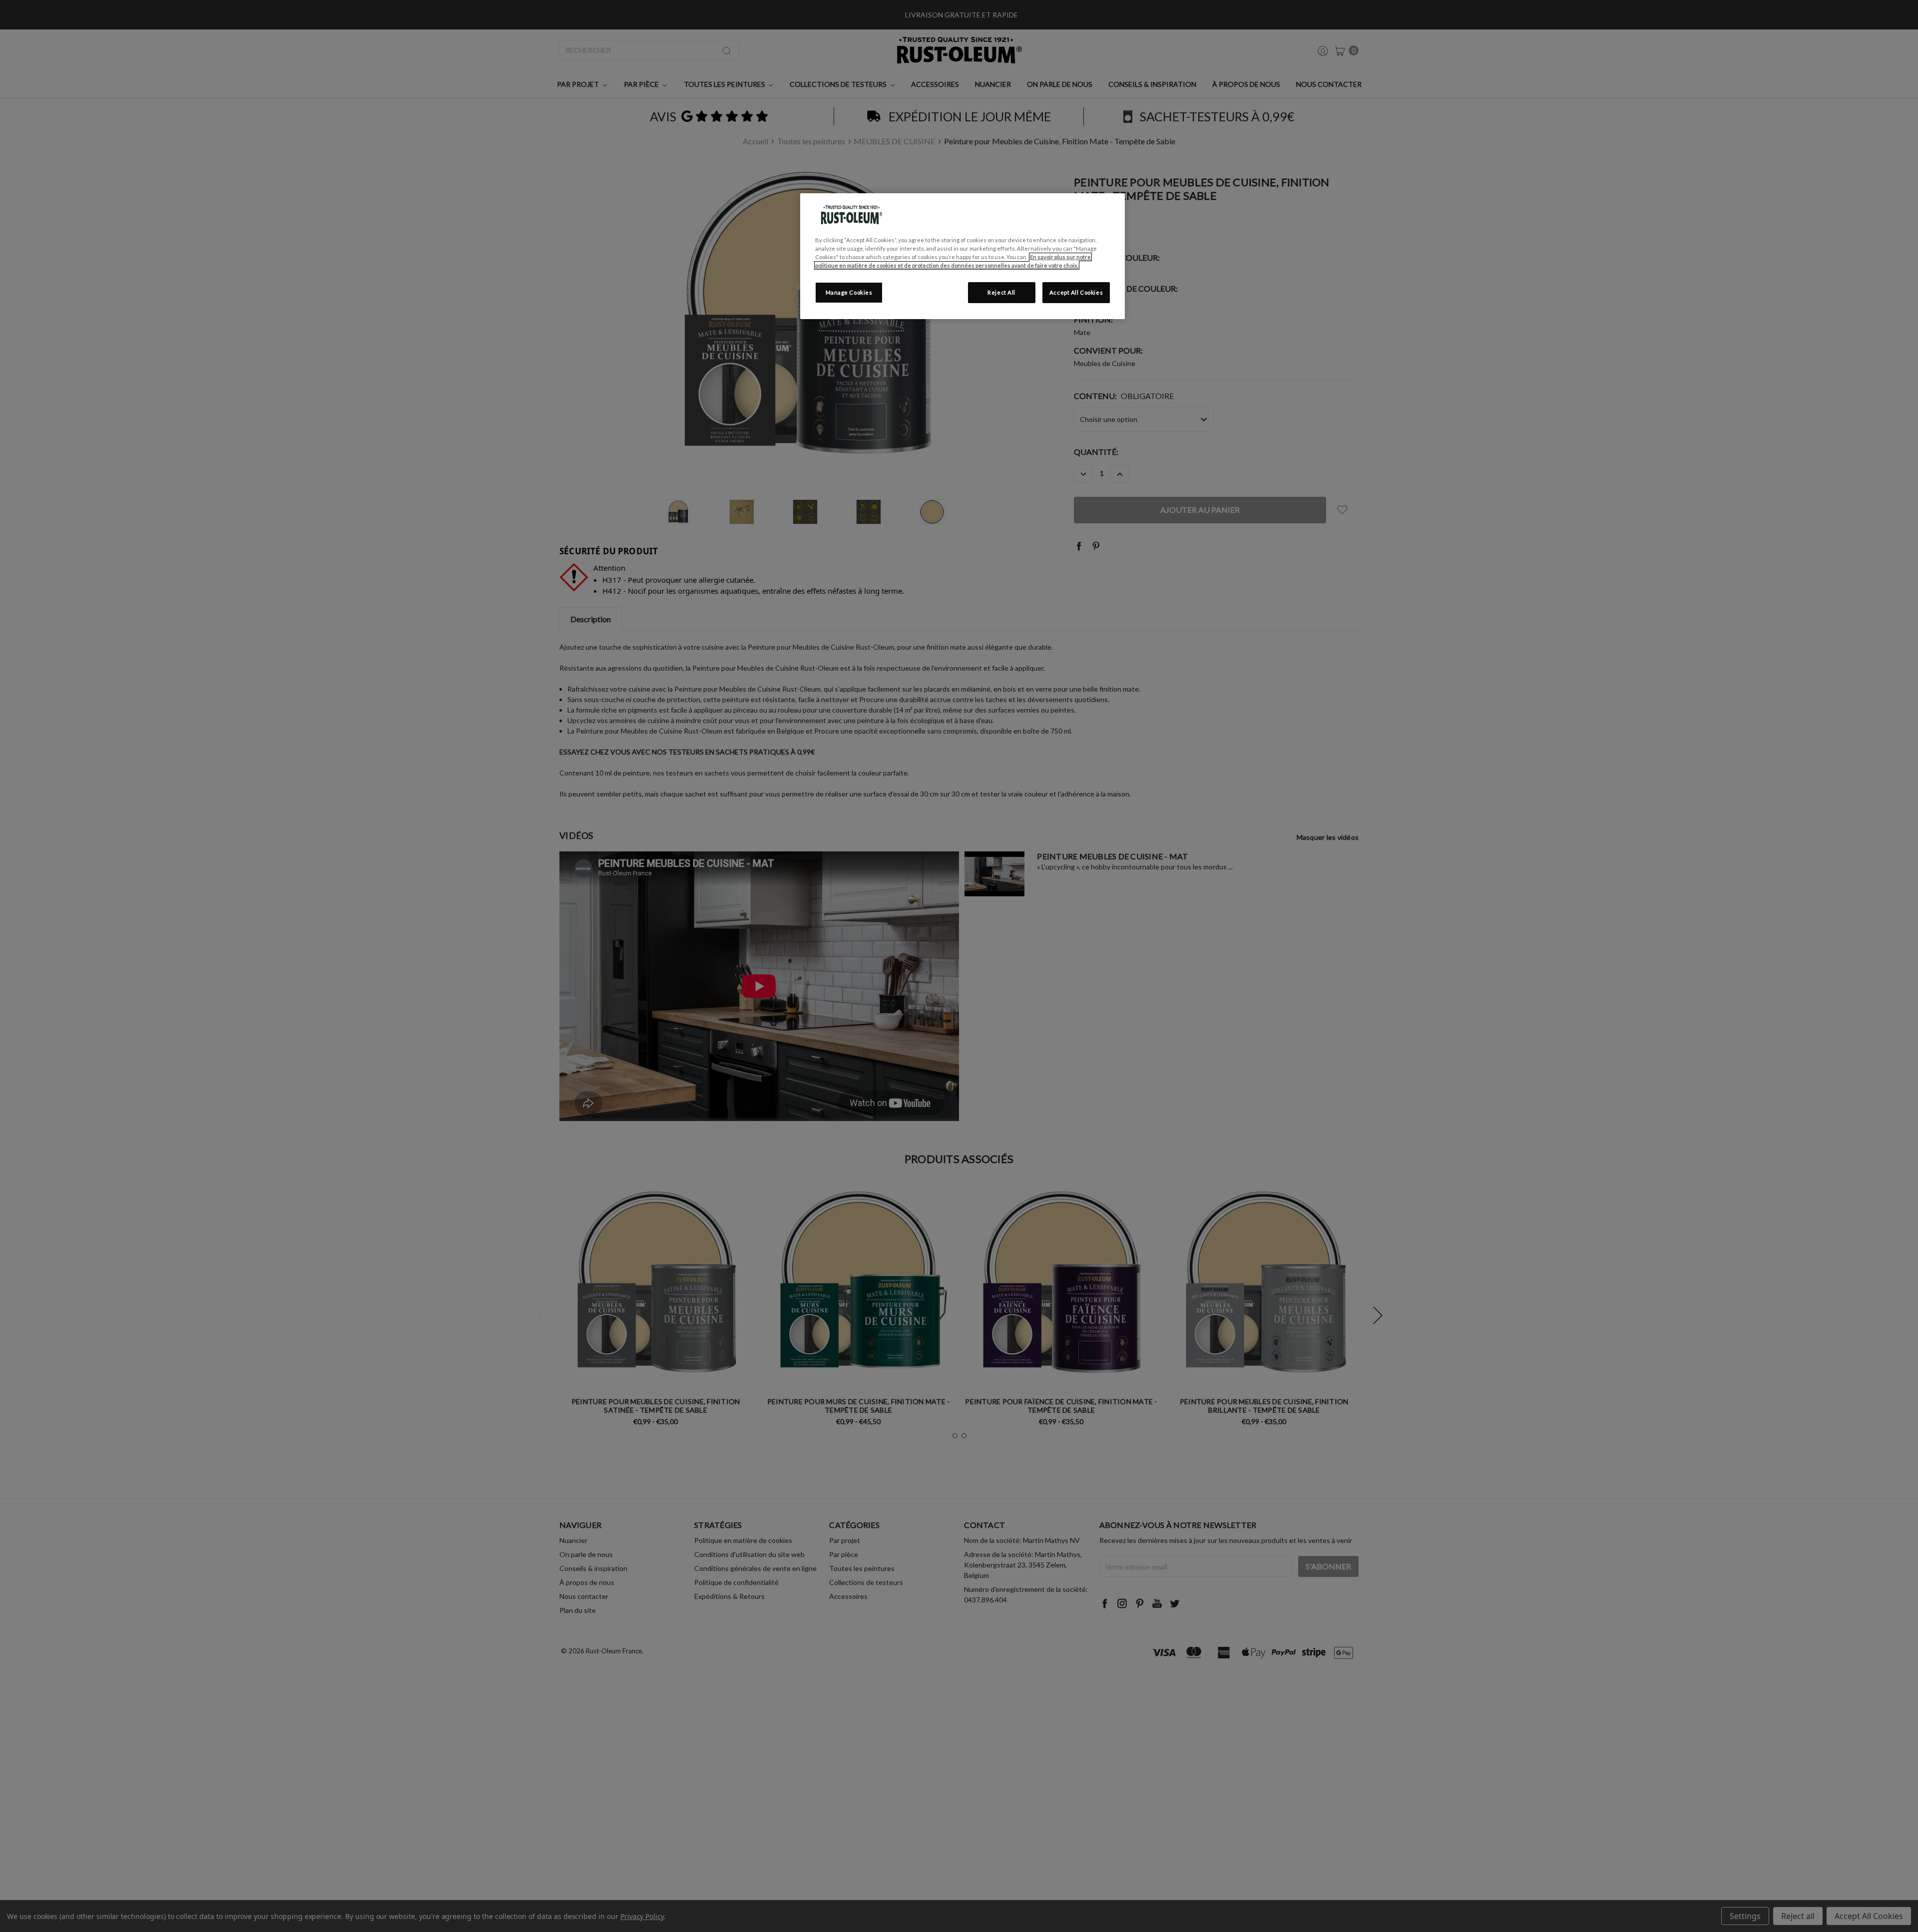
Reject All (1001, 292)
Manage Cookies (849, 292)
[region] (962, 256)
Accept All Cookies (1076, 292)
